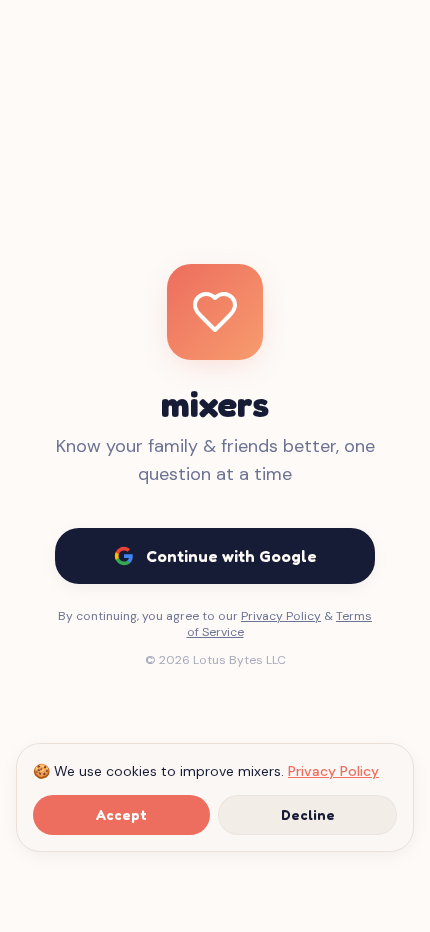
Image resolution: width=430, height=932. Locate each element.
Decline (308, 814)
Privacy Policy (333, 771)
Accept (121, 814)
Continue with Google (231, 556)
